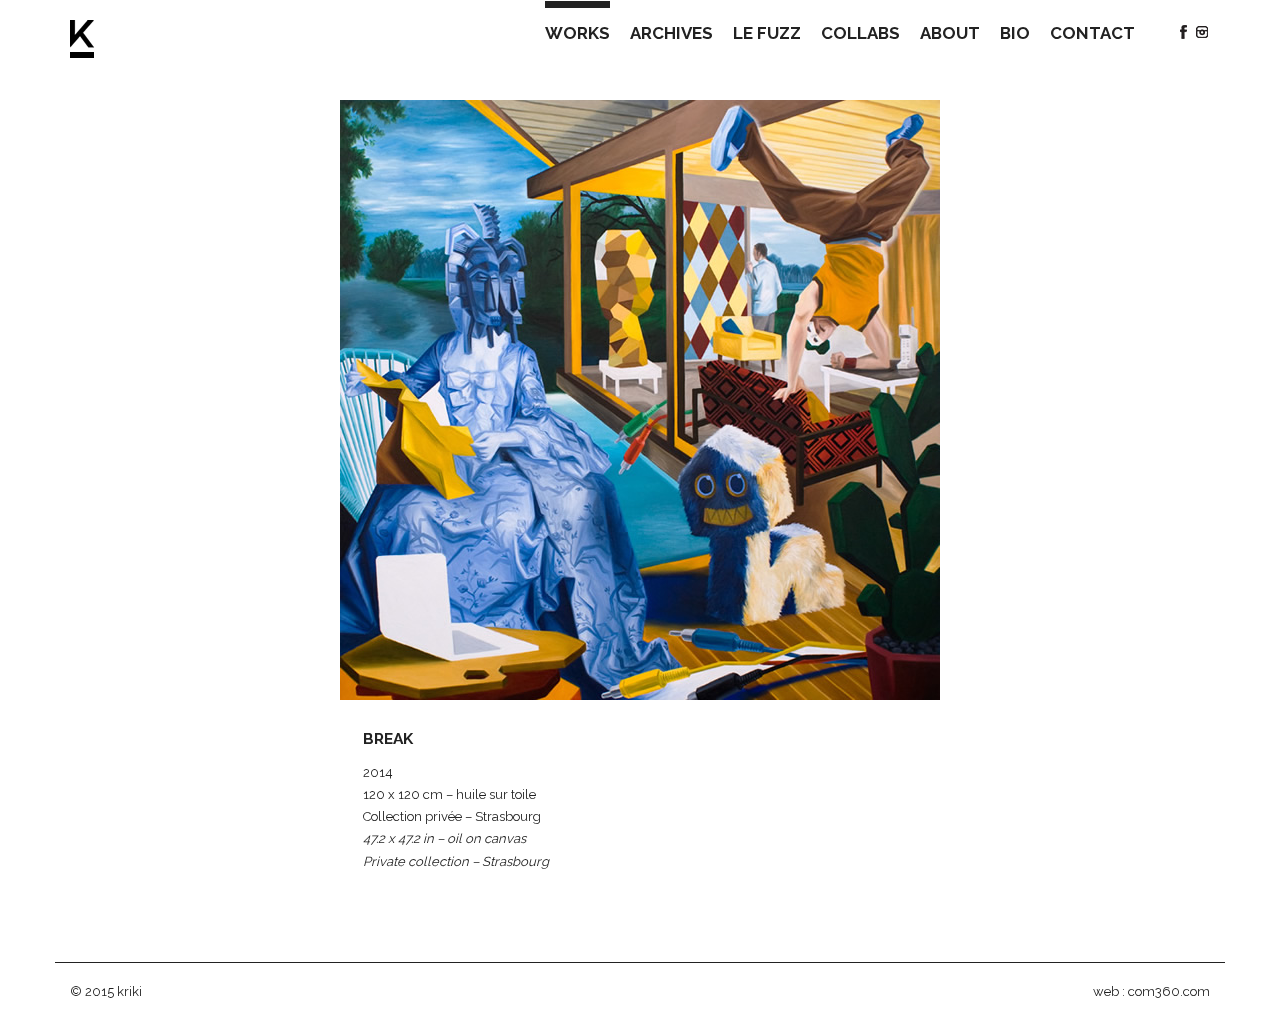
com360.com (1169, 991)
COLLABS (860, 33)
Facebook (1183, 32)
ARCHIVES (671, 33)
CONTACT (1092, 33)
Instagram (1202, 32)
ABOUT (950, 33)
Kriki (82, 39)
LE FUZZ (767, 33)
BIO (1015, 33)
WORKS (577, 33)
